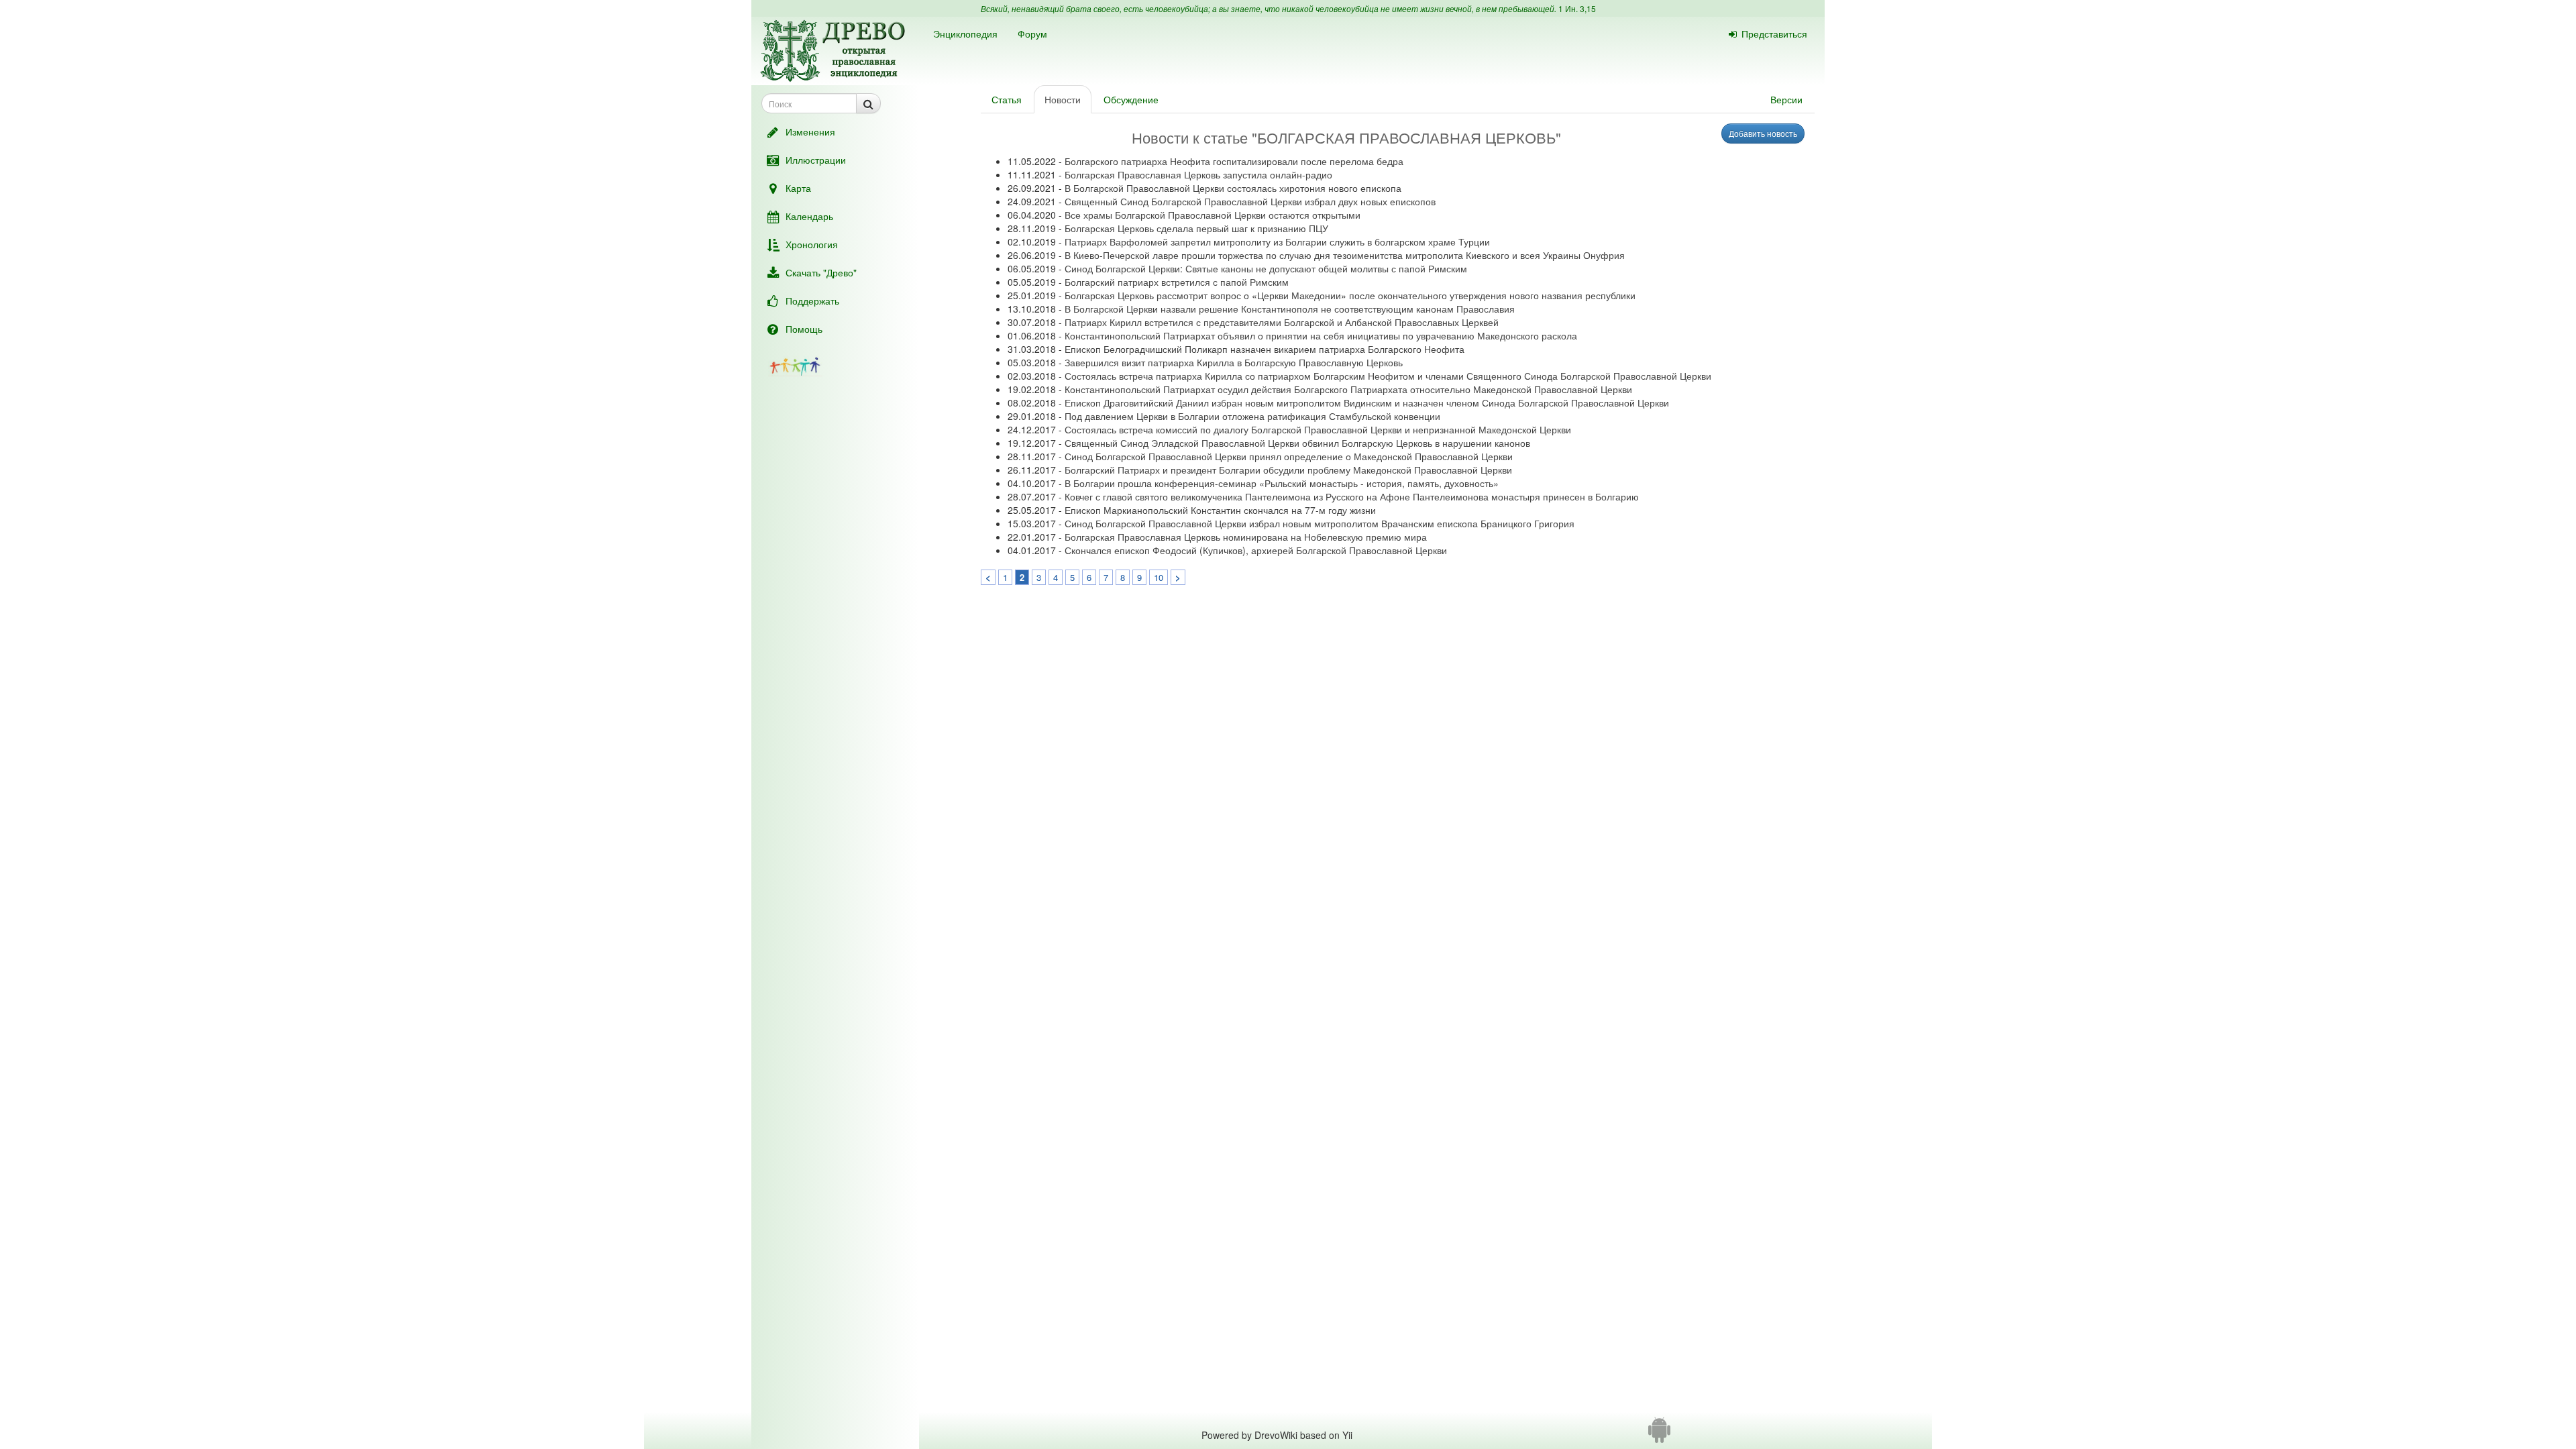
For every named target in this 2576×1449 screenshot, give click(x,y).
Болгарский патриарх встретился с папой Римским (1177, 282)
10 (1159, 577)
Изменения (810, 131)
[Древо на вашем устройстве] (1659, 1435)
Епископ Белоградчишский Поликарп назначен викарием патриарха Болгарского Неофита (1265, 349)
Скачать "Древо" (821, 272)
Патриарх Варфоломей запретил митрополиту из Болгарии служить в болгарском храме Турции (1277, 241)
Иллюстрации (816, 160)
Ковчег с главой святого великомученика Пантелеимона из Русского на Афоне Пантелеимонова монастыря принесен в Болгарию (1352, 496)
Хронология (812, 244)
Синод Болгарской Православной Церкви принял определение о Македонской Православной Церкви (1289, 456)
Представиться (1774, 34)
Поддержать (812, 301)
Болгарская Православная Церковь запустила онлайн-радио (1198, 174)
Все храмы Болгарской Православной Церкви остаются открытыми (1213, 215)
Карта (798, 188)
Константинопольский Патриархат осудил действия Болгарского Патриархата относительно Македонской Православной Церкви (1348, 389)
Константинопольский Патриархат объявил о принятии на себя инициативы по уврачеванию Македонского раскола (1321, 335)
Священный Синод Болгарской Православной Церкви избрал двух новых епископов (1250, 201)
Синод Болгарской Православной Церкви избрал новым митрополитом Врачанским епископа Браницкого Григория (1320, 523)
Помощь (804, 329)
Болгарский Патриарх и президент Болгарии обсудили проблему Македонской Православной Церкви (1288, 470)
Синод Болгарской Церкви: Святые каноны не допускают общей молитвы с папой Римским (1266, 268)
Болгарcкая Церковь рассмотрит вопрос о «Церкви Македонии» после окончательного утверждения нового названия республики (1350, 295)
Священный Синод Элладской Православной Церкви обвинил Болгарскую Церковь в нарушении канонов (1297, 443)
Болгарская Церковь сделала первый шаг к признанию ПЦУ (1196, 228)
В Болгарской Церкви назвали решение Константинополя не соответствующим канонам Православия (1290, 309)
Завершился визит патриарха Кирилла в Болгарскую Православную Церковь (1234, 362)
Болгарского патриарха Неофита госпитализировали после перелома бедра (1234, 161)
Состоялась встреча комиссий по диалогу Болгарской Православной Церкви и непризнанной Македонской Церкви (1318, 429)
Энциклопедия (965, 34)
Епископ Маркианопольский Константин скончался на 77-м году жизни (1220, 510)
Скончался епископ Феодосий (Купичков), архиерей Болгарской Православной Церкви (1256, 550)
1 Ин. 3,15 (1577, 8)
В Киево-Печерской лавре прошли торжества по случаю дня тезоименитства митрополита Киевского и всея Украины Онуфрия (1345, 255)
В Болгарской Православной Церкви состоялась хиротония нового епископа (1233, 188)
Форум (1032, 34)
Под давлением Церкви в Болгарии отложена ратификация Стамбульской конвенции (1252, 416)
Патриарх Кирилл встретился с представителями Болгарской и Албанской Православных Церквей (1282, 322)
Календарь (809, 216)
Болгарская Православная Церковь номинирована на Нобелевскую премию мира (1246, 537)
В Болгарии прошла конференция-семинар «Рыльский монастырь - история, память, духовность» (1282, 483)
